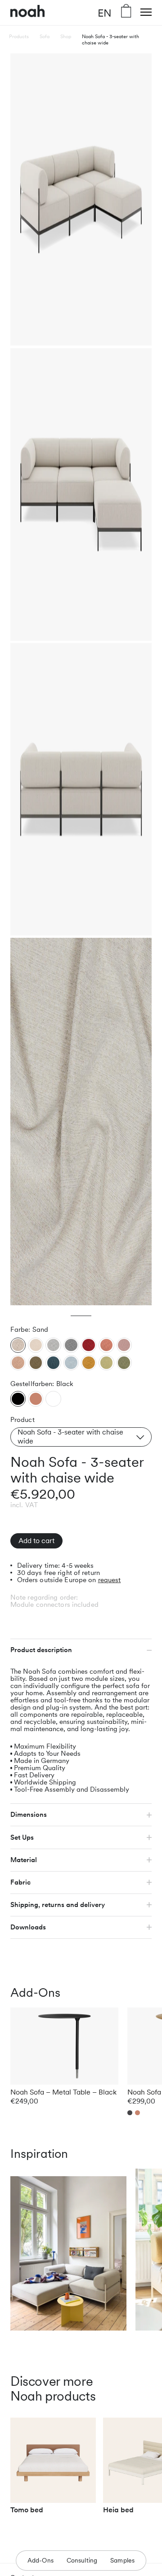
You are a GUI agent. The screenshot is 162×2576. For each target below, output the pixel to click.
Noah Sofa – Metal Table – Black (63, 2092)
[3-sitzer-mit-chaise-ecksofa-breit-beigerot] (36, 1399)
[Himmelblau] (71, 1363)
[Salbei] (124, 1363)
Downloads (28, 1927)
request (110, 1580)
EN (105, 13)
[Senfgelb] (89, 1363)
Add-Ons (40, 2560)
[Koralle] (106, 1345)
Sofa (45, 36)
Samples (122, 2560)
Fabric (20, 1882)
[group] (53, 2470)
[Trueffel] (36, 1363)
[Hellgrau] (53, 1345)
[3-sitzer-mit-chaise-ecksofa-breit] (18, 1399)
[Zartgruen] (106, 1363)
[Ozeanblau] (53, 1363)
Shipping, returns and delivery (58, 1905)
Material (24, 1860)
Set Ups (22, 1837)
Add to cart (36, 1541)
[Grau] (71, 1345)
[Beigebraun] (18, 1363)
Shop (66, 36)
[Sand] (18, 1345)
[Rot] (89, 1345)
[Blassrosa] (124, 1345)
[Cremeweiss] (36, 1345)
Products (19, 36)
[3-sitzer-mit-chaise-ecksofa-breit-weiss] (53, 1399)
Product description (41, 1650)
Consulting (82, 2560)
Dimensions (29, 1815)
